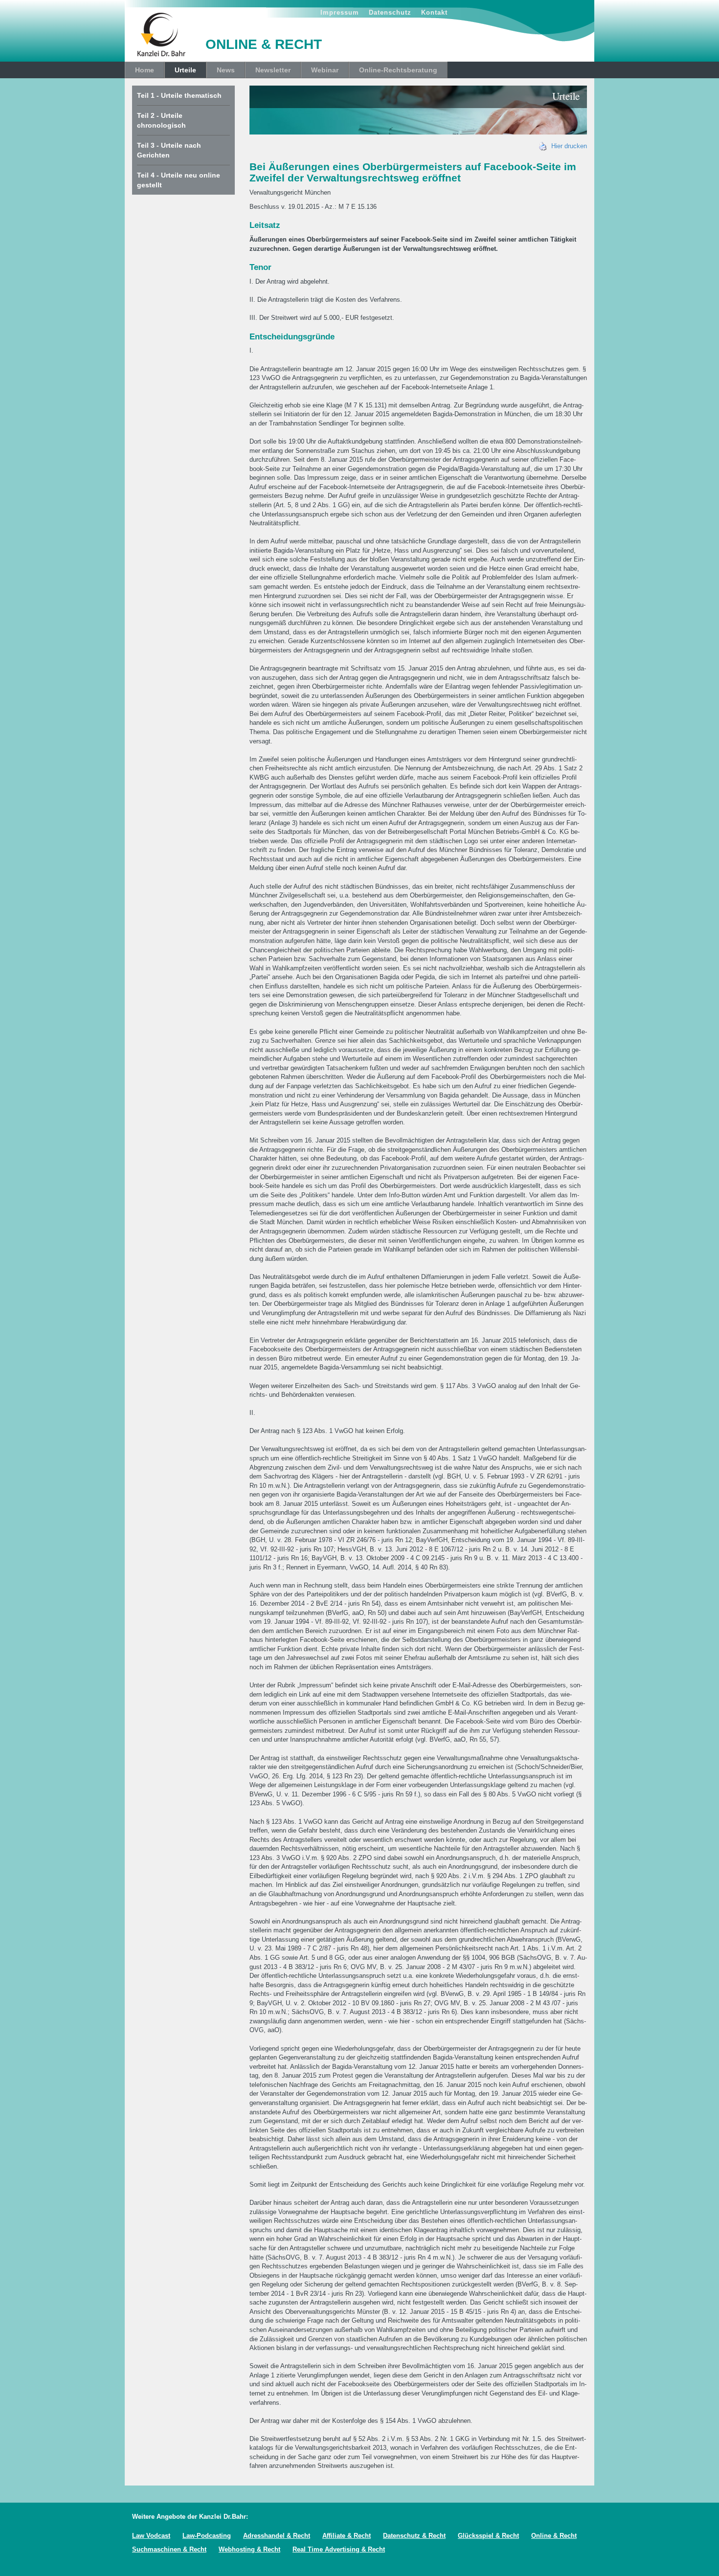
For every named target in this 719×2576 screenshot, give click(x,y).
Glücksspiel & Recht (488, 2536)
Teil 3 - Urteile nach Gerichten (169, 150)
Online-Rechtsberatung (398, 70)
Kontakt (434, 12)
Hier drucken (567, 146)
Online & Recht (554, 2536)
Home (145, 70)
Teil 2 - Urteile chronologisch (161, 120)
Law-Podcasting (207, 2536)
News (226, 70)
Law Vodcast (151, 2536)
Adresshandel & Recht (277, 2536)
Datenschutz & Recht (414, 2536)
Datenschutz (390, 12)
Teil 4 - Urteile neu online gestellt (179, 180)
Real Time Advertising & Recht (339, 2549)
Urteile (185, 70)
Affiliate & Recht (347, 2536)
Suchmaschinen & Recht (169, 2549)
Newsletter (273, 70)
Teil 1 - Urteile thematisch (179, 95)
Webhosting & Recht (249, 2549)
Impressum (340, 12)
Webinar (325, 70)
